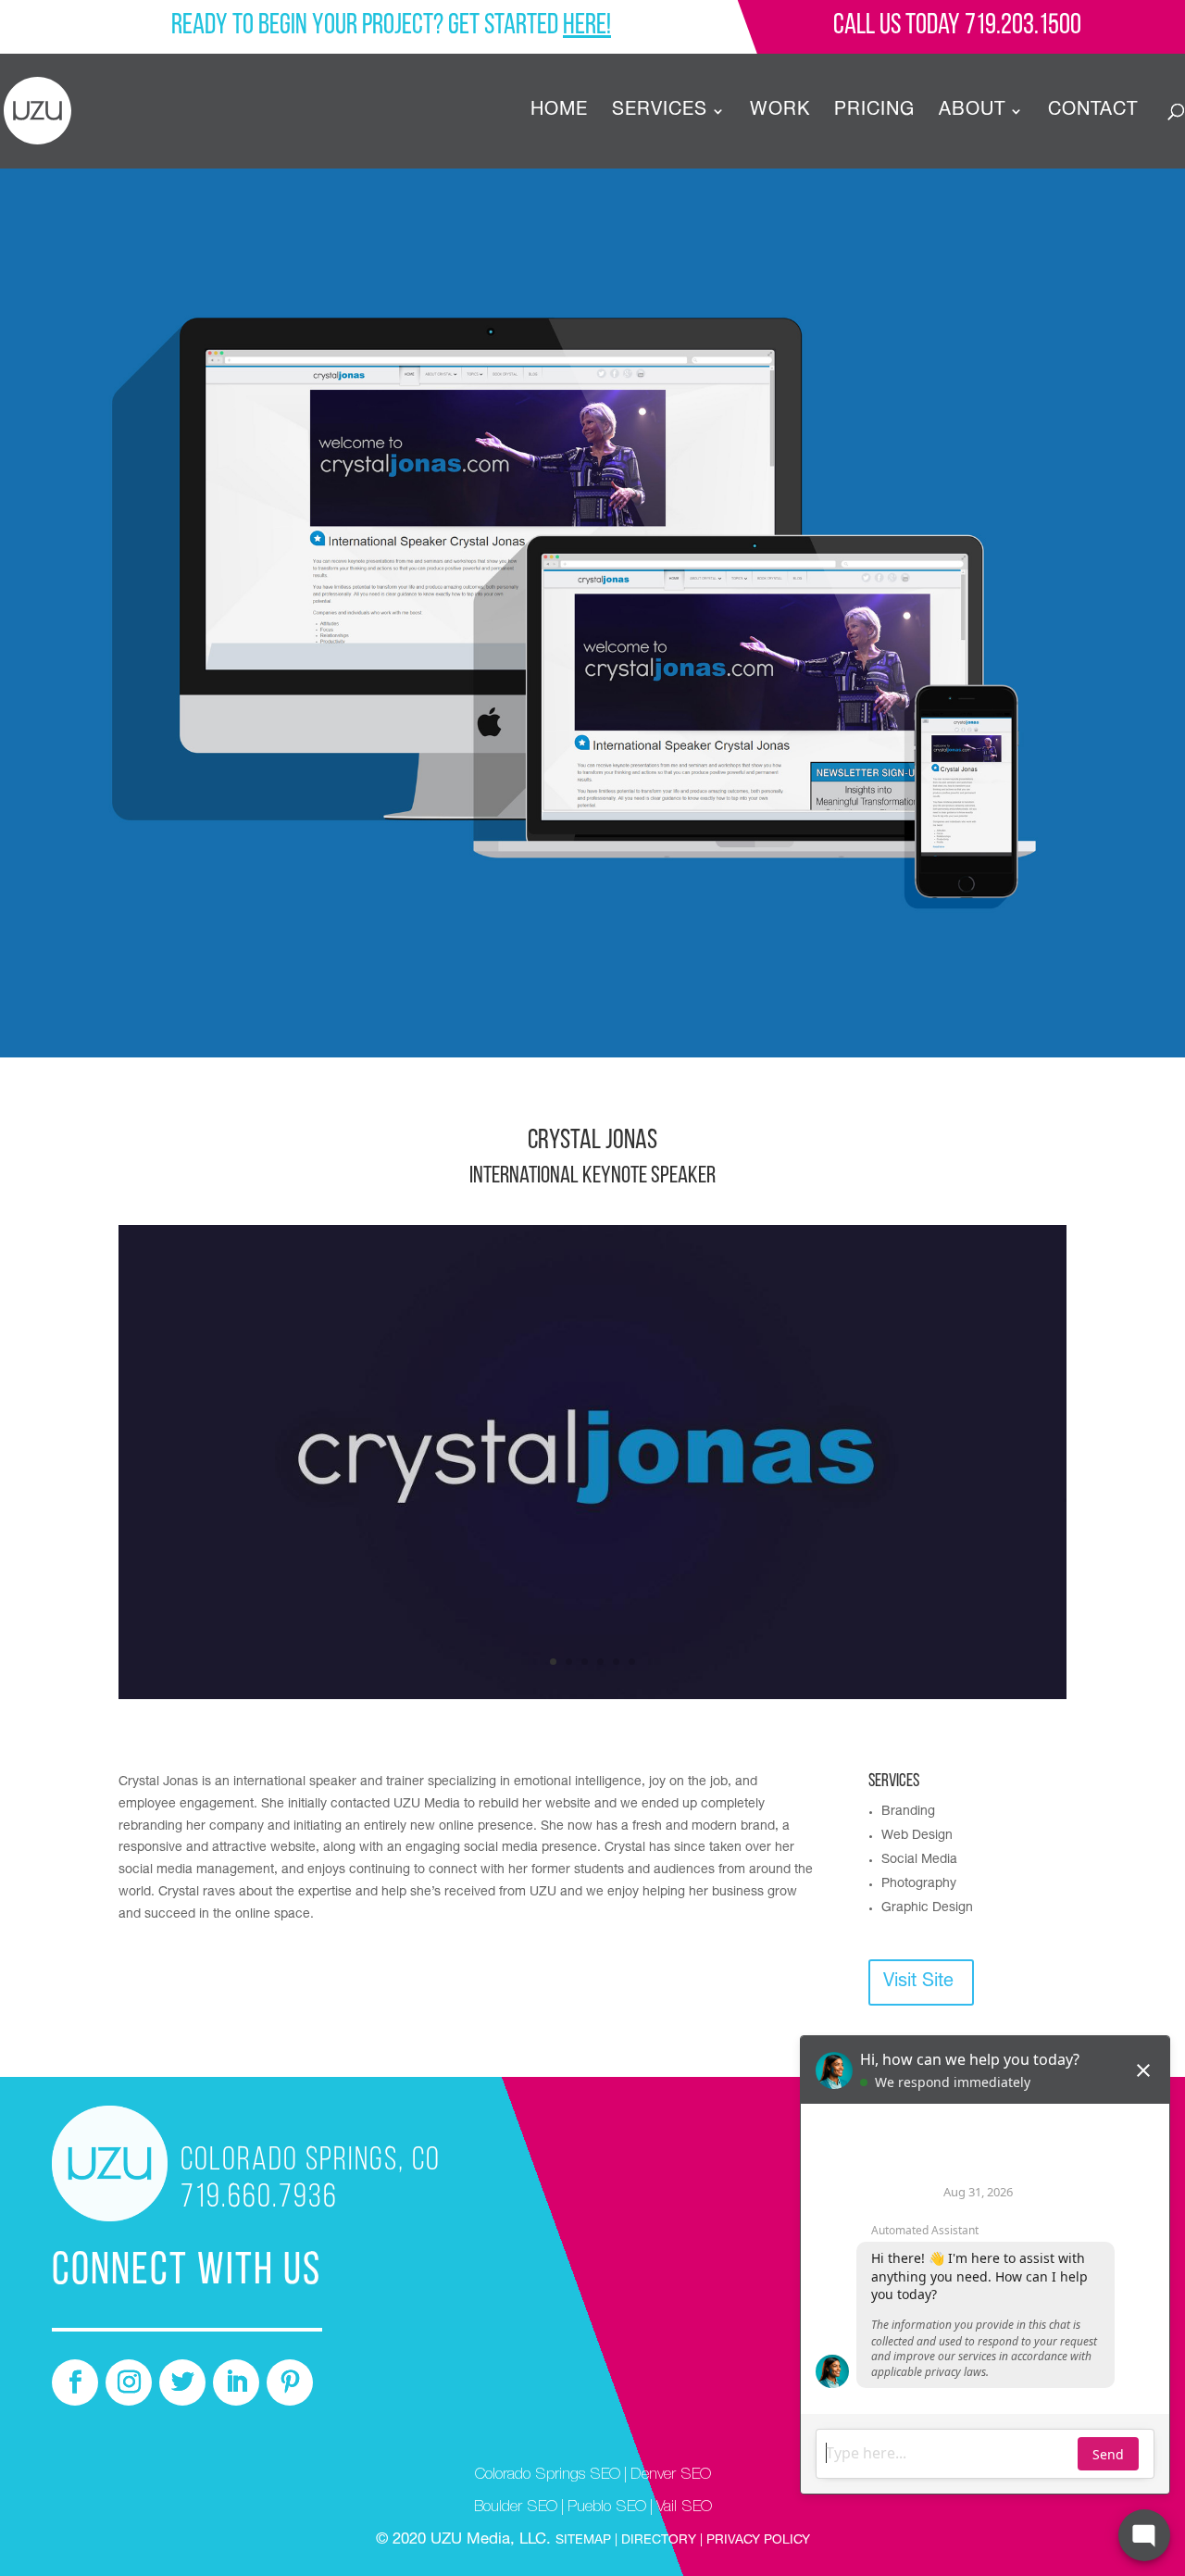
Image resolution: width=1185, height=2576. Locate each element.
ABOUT (972, 113)
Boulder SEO (516, 2508)
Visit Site (918, 1982)
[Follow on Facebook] (75, 2382)
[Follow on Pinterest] (290, 2382)
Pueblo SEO (607, 2508)
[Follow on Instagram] (129, 2382)
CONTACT (1093, 113)
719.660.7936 (259, 2198)
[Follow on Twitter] (182, 2382)
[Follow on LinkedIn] (236, 2382)
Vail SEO (684, 2508)
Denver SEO (671, 2476)
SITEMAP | (588, 2541)
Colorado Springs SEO (548, 2476)
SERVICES (660, 113)
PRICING (874, 113)
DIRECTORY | (662, 2541)
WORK (780, 113)
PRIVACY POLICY (756, 2541)
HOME (559, 113)
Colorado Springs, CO (311, 2161)
